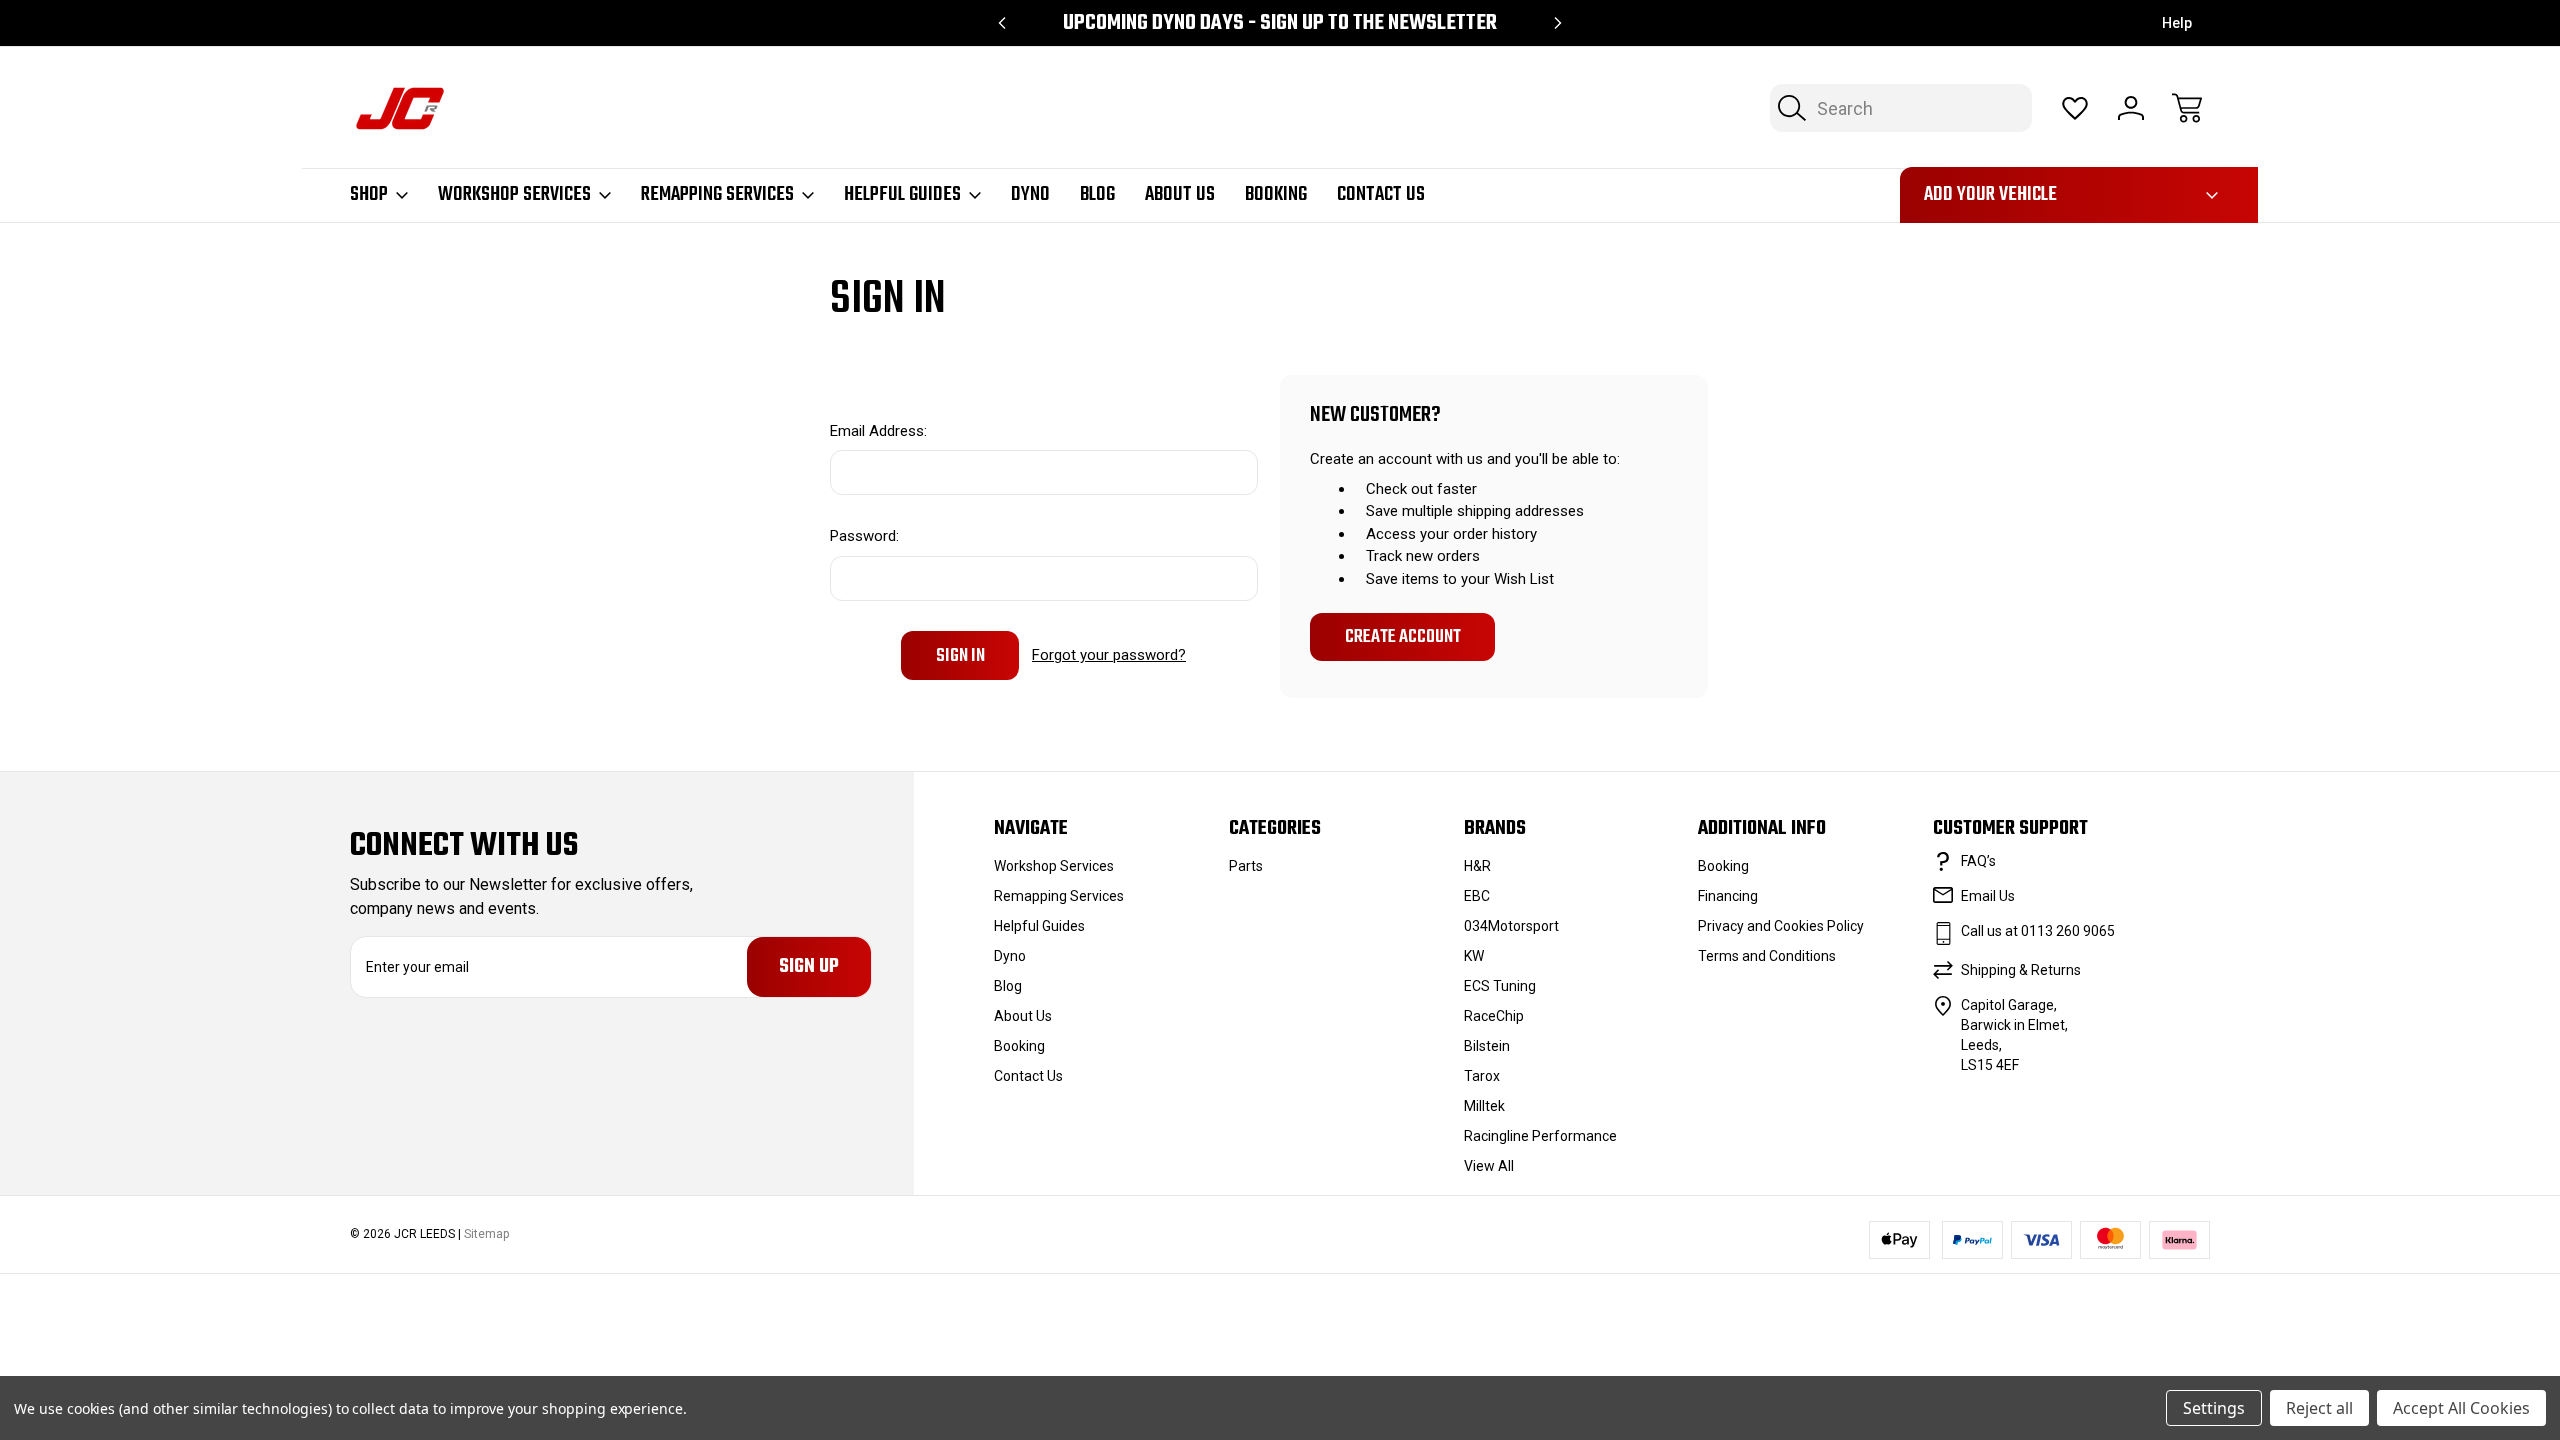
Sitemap (486, 1234)
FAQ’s (1978, 861)
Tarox (1482, 1076)
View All (1489, 1166)
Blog (1097, 195)
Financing (1728, 896)
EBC (1477, 896)
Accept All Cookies (2461, 1408)
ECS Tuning (1500, 986)
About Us (1180, 195)
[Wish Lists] (2075, 108)
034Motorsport (1511, 926)
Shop (369, 195)
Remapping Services (717, 195)
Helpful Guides (902, 195)
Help (2177, 23)
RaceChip (1494, 1016)
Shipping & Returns (2021, 970)
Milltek (1484, 1106)
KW (1474, 956)
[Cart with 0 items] (2187, 108)
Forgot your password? (1109, 655)
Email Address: (878, 431)
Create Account (1403, 637)
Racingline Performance (1540, 1136)
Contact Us (1381, 195)
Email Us (1988, 896)
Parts (1246, 866)
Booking (1276, 195)
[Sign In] (2131, 108)
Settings (2214, 1408)
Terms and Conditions (1767, 956)
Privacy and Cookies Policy (1781, 926)
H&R (1477, 866)
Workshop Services (514, 195)
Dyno (1030, 195)
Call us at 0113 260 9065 (2038, 931)
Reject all (2319, 1408)
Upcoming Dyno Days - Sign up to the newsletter (1280, 23)
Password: (864, 536)
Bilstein (1487, 1046)
